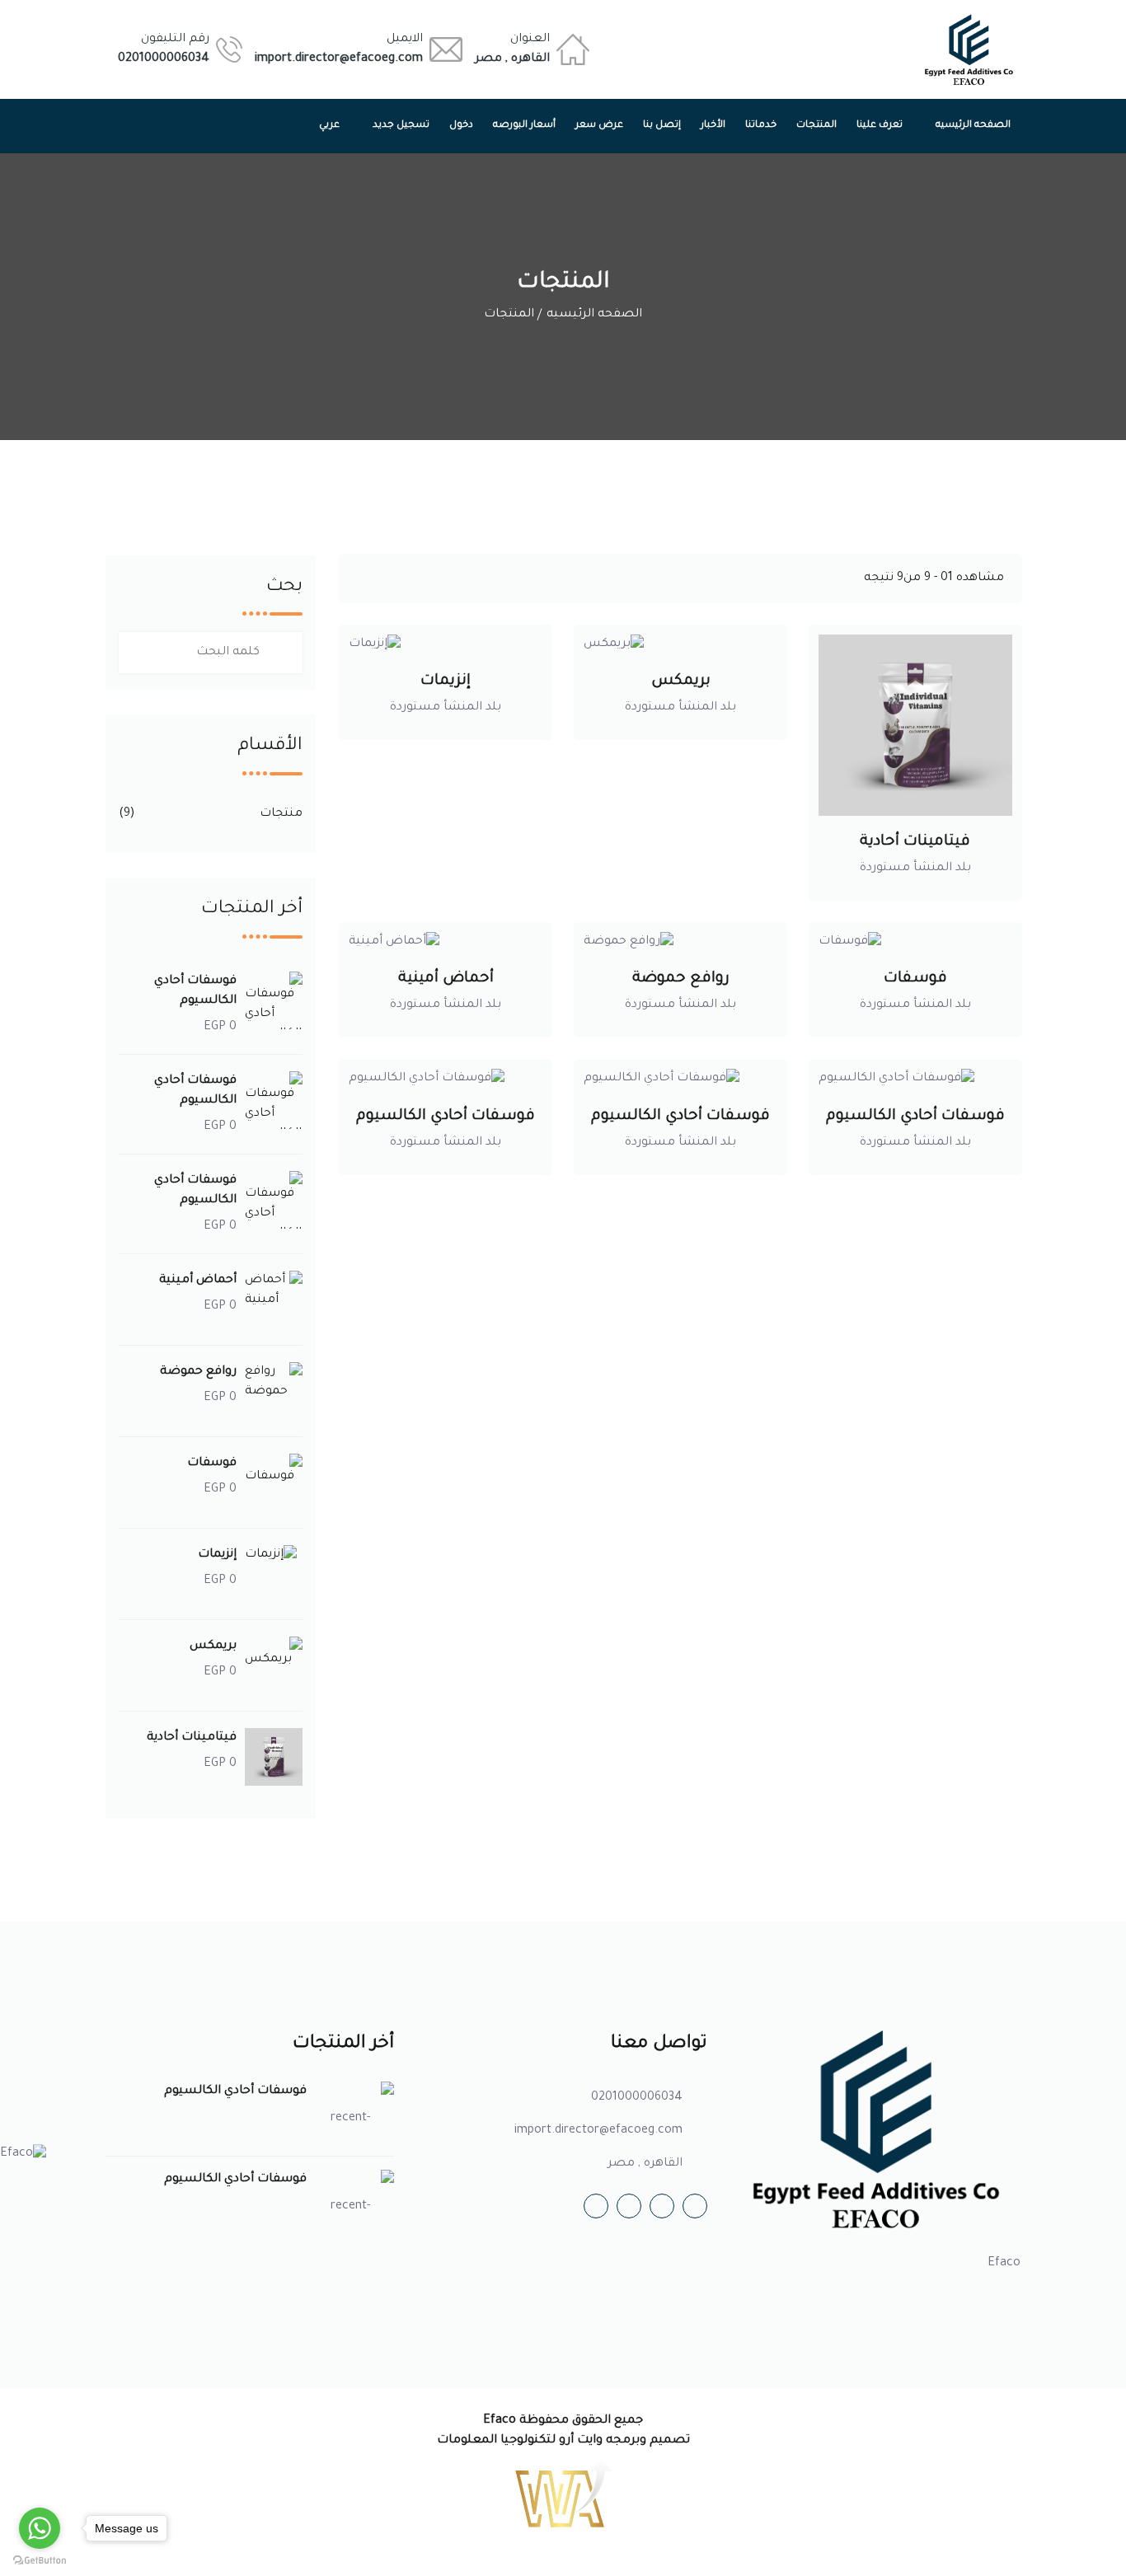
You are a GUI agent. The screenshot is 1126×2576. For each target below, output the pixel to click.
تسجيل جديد (401, 126)
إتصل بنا (662, 126)
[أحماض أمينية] (446, 942)
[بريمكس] (681, 644)
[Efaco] (969, 49)
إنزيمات (446, 681)
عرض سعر (599, 126)
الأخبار (713, 126)
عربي (329, 126)
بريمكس (681, 681)
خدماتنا (761, 126)
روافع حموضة (681, 979)
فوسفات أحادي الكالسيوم (915, 1117)
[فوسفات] (915, 942)
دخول (461, 126)
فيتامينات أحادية (915, 842)
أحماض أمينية (446, 979)
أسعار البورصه (524, 126)
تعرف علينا (880, 126)
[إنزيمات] (446, 644)
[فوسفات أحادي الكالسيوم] (915, 1080)
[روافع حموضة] (681, 942)
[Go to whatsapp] (40, 2528)
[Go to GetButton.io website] (40, 2560)
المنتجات (816, 126)
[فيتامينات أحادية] (915, 725)
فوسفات (915, 979)
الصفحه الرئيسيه (973, 126)
